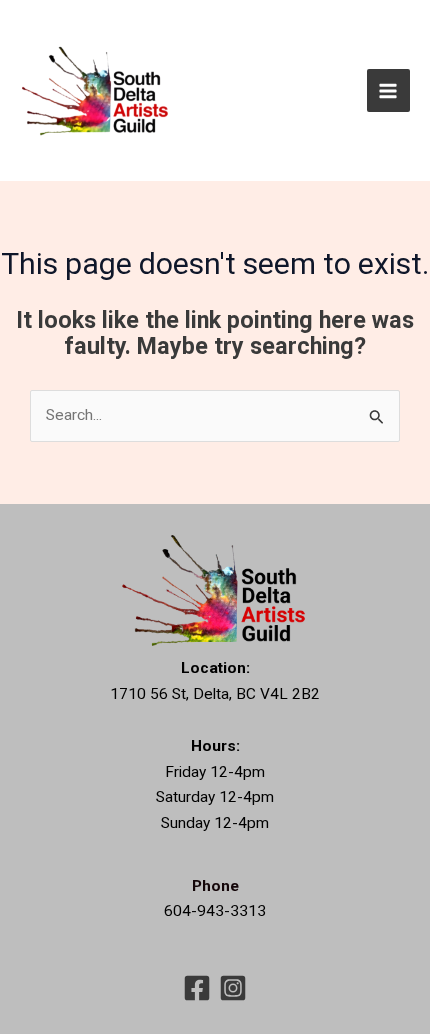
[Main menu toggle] (388, 90)
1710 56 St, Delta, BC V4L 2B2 (215, 694)
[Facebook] (197, 988)
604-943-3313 (215, 911)
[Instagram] (233, 988)
